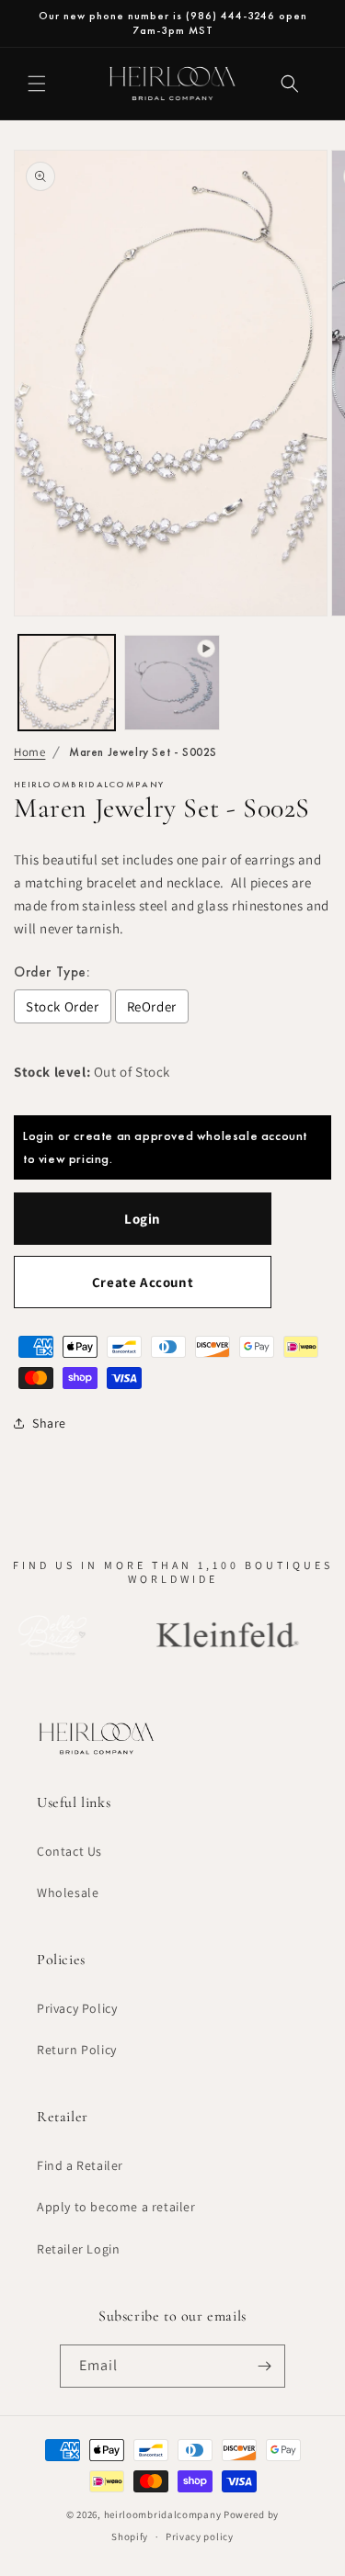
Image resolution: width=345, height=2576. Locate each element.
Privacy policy (200, 2536)
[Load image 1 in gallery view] (67, 683)
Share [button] (49, 1423)
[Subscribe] (264, 2366)
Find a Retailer (80, 2165)
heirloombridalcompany (163, 2514)
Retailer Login (78, 2249)
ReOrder (152, 1006)
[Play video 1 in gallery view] (172, 683)
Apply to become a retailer (116, 2207)
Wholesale (68, 1892)
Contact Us (69, 1851)
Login (143, 1219)
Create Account (143, 1282)
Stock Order (63, 1006)
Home (29, 752)
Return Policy (77, 2050)
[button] (37, 84)
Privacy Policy (77, 2008)
